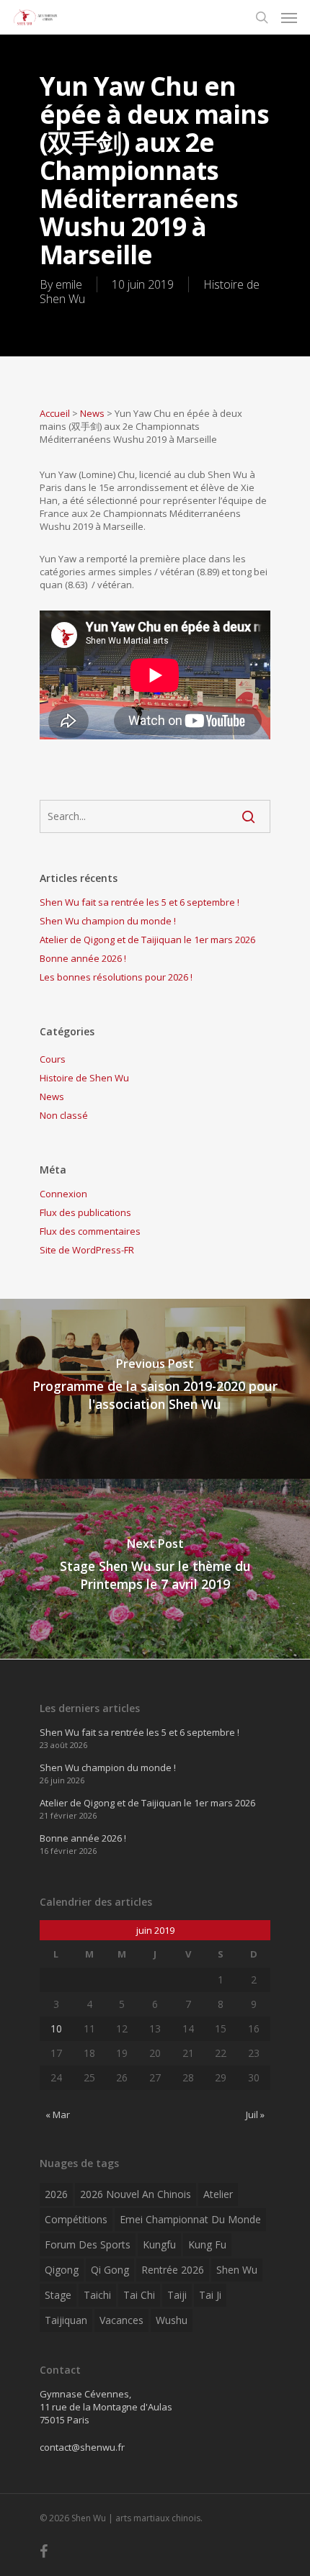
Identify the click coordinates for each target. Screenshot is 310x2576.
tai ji (210, 2295)
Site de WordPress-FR (87, 1250)
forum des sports (88, 2244)
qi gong (110, 2270)
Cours (53, 1059)
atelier (218, 2194)
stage (58, 2295)
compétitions (76, 2219)
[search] (262, 17)
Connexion (63, 1194)
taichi (97, 2295)
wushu (172, 2320)
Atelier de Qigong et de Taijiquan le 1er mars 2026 (147, 940)
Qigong (62, 2270)
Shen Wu (237, 2270)
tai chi (139, 2295)
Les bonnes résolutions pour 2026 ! (116, 977)
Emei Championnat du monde (190, 2219)
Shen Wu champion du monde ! (108, 921)
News (92, 413)
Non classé (64, 1115)
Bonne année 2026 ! (83, 958)
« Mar (58, 2115)
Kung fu (207, 2244)
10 (56, 2028)
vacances (121, 2320)
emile (69, 284)
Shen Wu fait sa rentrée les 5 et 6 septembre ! (139, 902)
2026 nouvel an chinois (136, 2194)
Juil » (255, 2115)
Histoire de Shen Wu (84, 1078)
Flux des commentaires (90, 1231)
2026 (56, 2194)
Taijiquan (66, 2320)
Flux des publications (85, 1212)
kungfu (159, 2244)
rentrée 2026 (173, 2270)
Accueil (55, 413)
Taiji (177, 2295)
